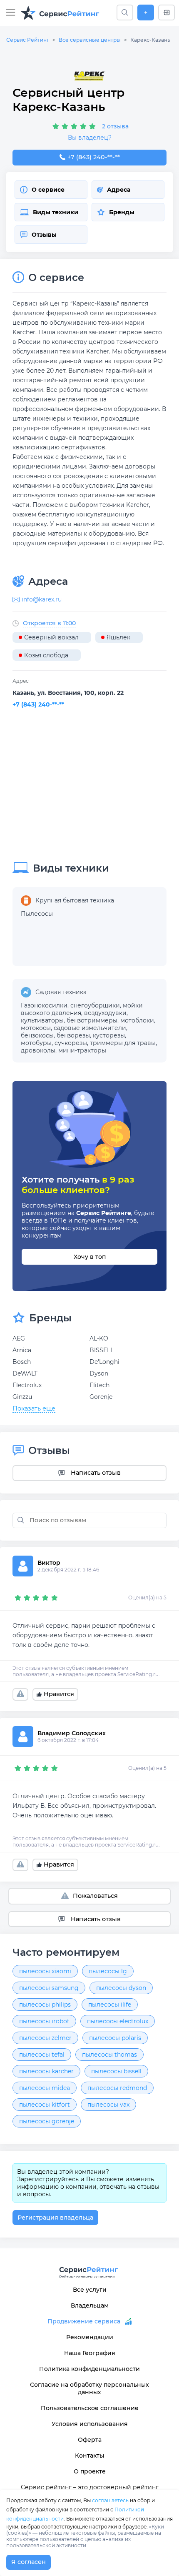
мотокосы (36, 1028)
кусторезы (109, 1035)
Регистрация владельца (55, 2218)
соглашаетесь (110, 2500)
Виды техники (56, 212)
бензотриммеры (92, 1020)
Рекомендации (90, 2337)
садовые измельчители (90, 1028)
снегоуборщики (95, 1005)
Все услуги (90, 2290)
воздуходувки (105, 1013)
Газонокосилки (44, 1005)
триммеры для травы (123, 1043)
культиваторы (42, 1020)
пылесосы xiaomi (45, 1971)
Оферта (90, 2440)
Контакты (89, 2456)
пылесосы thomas (109, 2055)
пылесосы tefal (42, 2055)
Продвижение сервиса (84, 2321)
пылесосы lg (108, 1971)
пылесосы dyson (121, 1988)
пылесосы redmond (117, 2088)
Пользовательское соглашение (90, 2408)
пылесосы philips (45, 2005)
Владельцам (90, 2305)
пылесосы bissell (116, 2071)
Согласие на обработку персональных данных (89, 2388)
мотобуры (36, 1043)
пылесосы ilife (110, 2005)
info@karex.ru (42, 599)
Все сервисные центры (90, 40)
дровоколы (38, 1050)
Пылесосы (37, 914)
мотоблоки (137, 1020)
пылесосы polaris (115, 2038)
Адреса (119, 190)
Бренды (122, 212)
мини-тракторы (82, 1050)
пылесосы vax (108, 2105)
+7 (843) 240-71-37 (93, 157)
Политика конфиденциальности (89, 2369)
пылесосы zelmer (45, 2038)
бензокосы (37, 1035)
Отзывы (44, 235)
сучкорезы (71, 1043)
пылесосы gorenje (47, 2121)
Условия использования (90, 2424)
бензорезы (73, 1035)
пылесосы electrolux (118, 2021)
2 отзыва (115, 126)
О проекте (90, 2471)
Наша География (90, 2353)
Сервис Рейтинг (28, 40)
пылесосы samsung (49, 1988)
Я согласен (29, 2562)
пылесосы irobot (44, 2021)
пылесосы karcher (46, 2071)
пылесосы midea (45, 2088)
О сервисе (48, 190)
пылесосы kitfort (45, 2105)
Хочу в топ (90, 1257)
